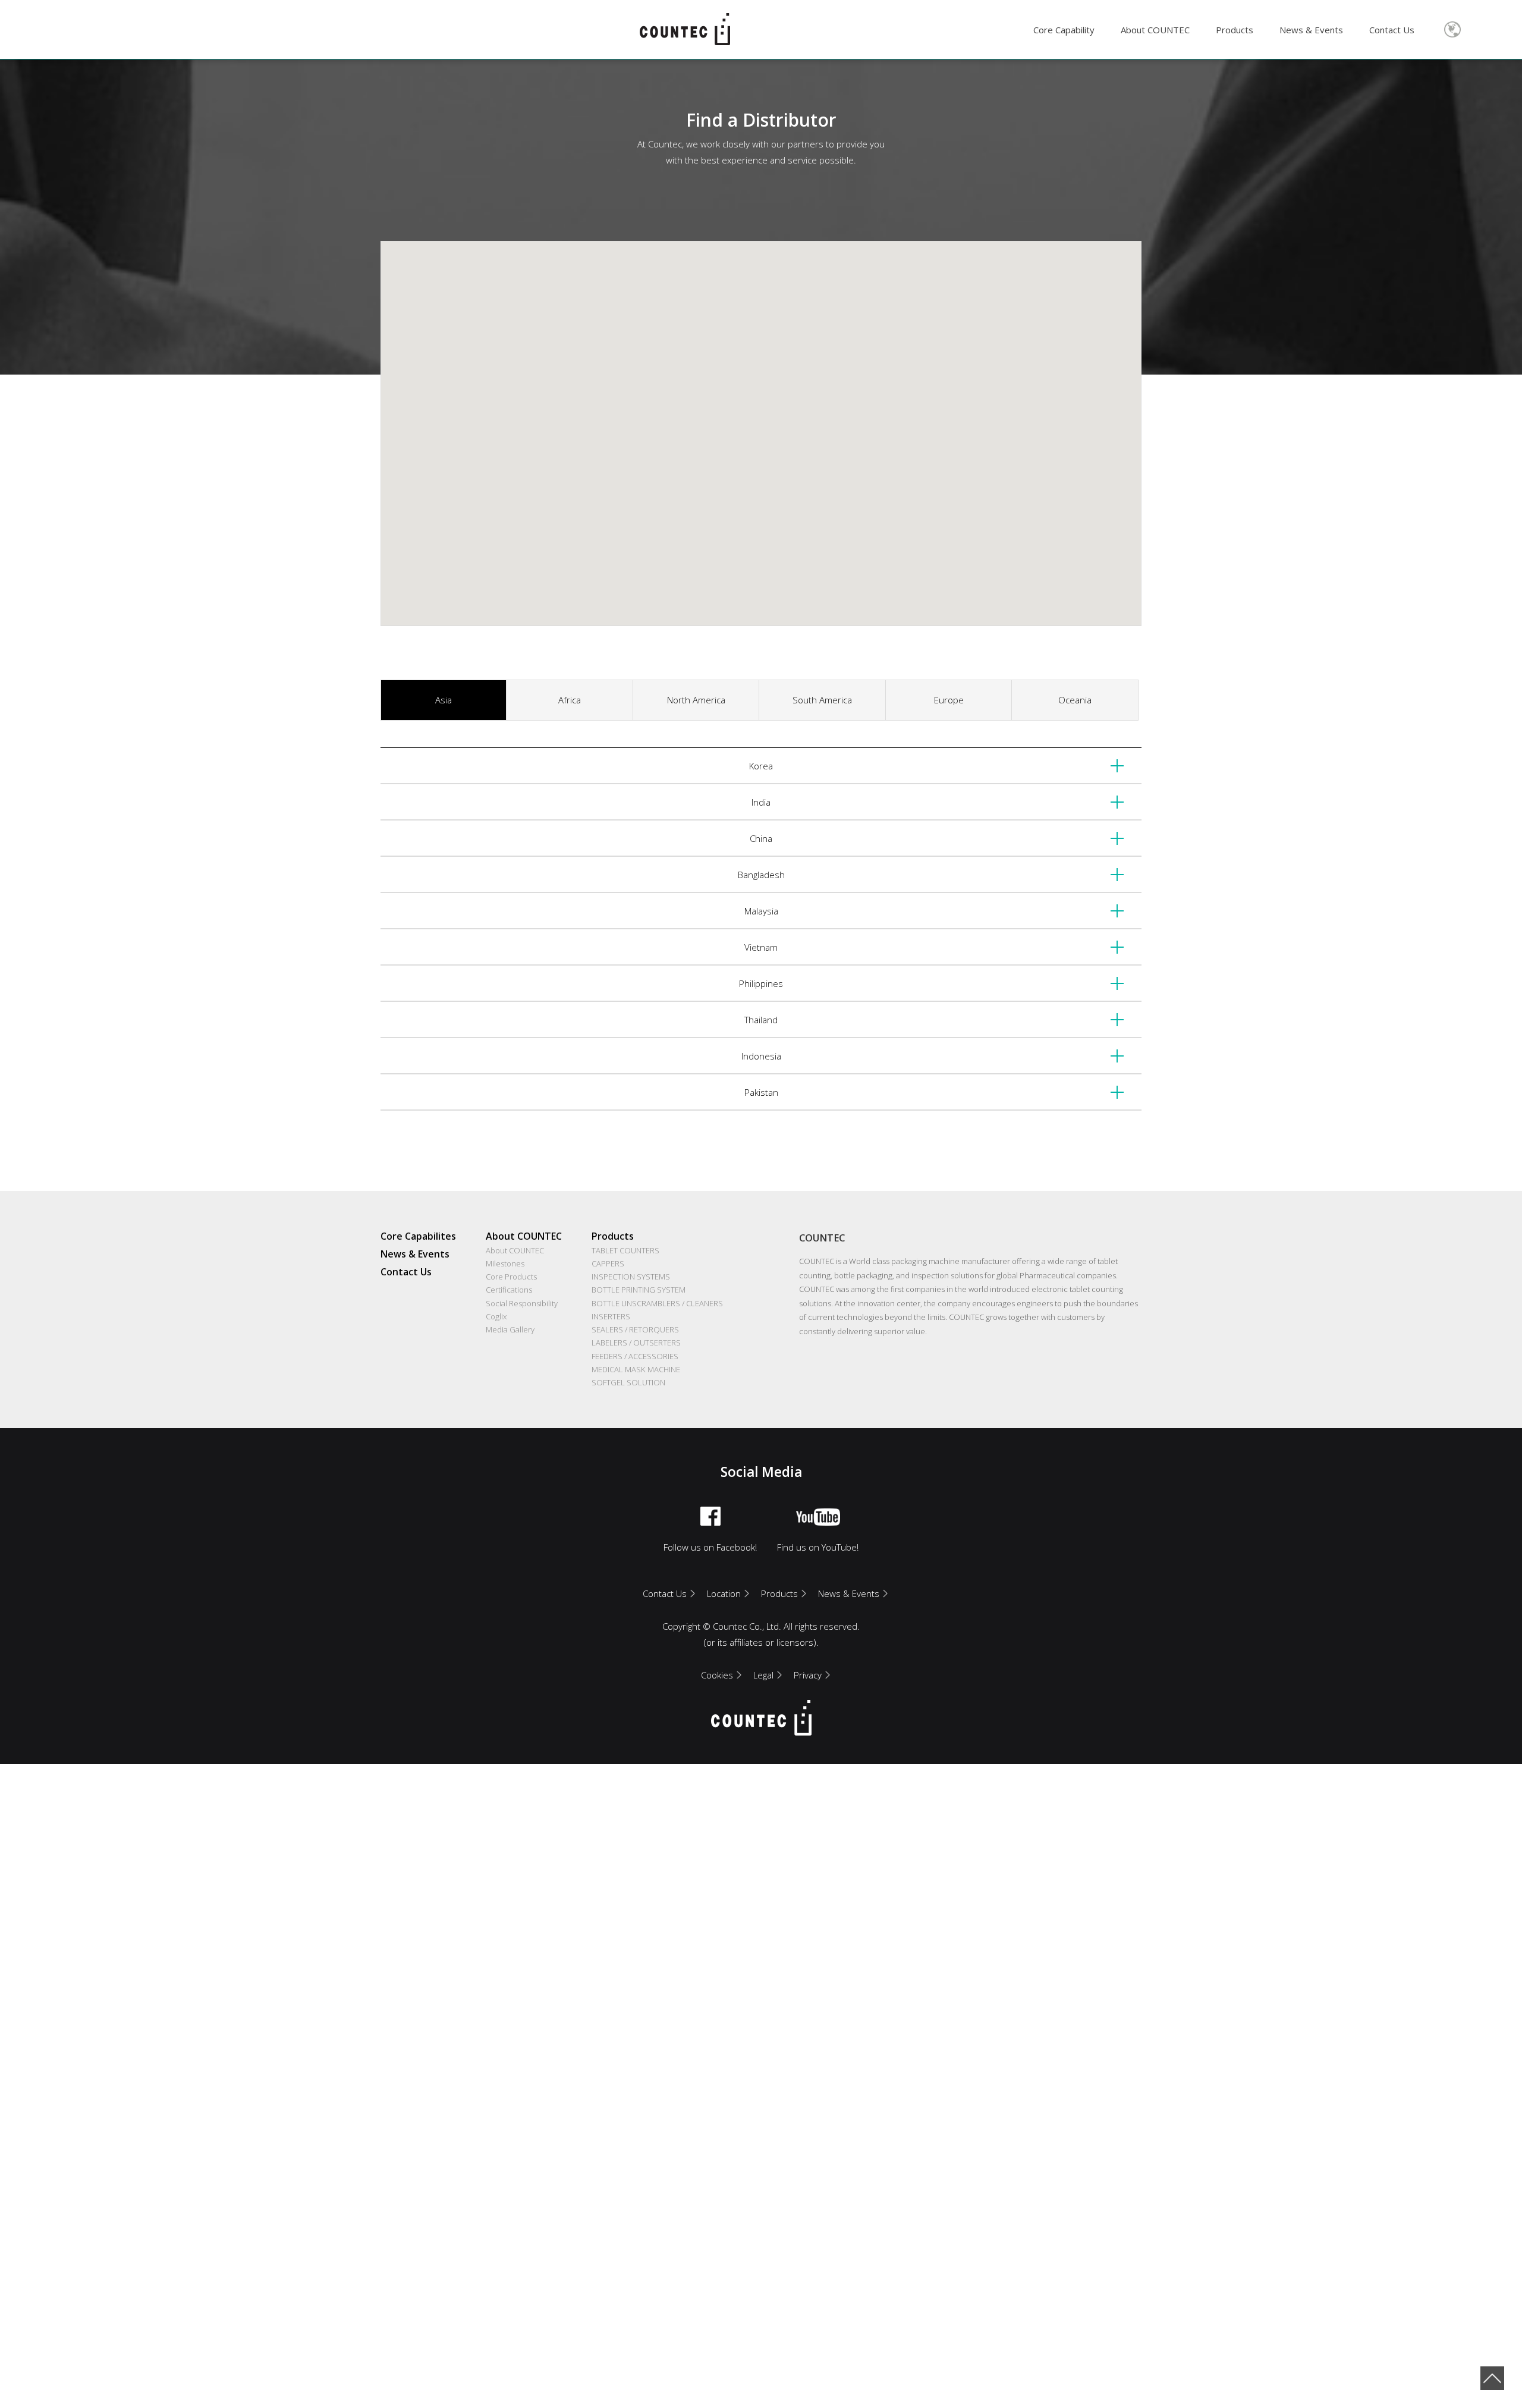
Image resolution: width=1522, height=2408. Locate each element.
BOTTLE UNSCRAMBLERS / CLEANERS (657, 1303)
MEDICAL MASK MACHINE (636, 1369)
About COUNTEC (1155, 30)
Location (724, 1593)
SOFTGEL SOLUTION (628, 1382)
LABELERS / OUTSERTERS (636, 1343)
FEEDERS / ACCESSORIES (635, 1356)
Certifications (509, 1290)
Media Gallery (510, 1329)
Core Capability (1064, 30)
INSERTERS (611, 1316)
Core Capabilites (418, 1236)
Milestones (505, 1263)
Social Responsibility (522, 1303)
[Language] (1452, 30)
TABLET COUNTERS (625, 1250)
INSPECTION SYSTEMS (631, 1277)
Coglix (496, 1316)
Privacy (808, 1675)
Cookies (717, 1675)
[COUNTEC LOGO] (685, 29)
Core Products (511, 1277)
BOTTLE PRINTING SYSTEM (639, 1290)
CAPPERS (608, 1263)
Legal (763, 1675)
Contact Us (1392, 30)
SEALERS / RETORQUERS (635, 1329)
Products (1235, 30)
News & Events (1311, 30)
